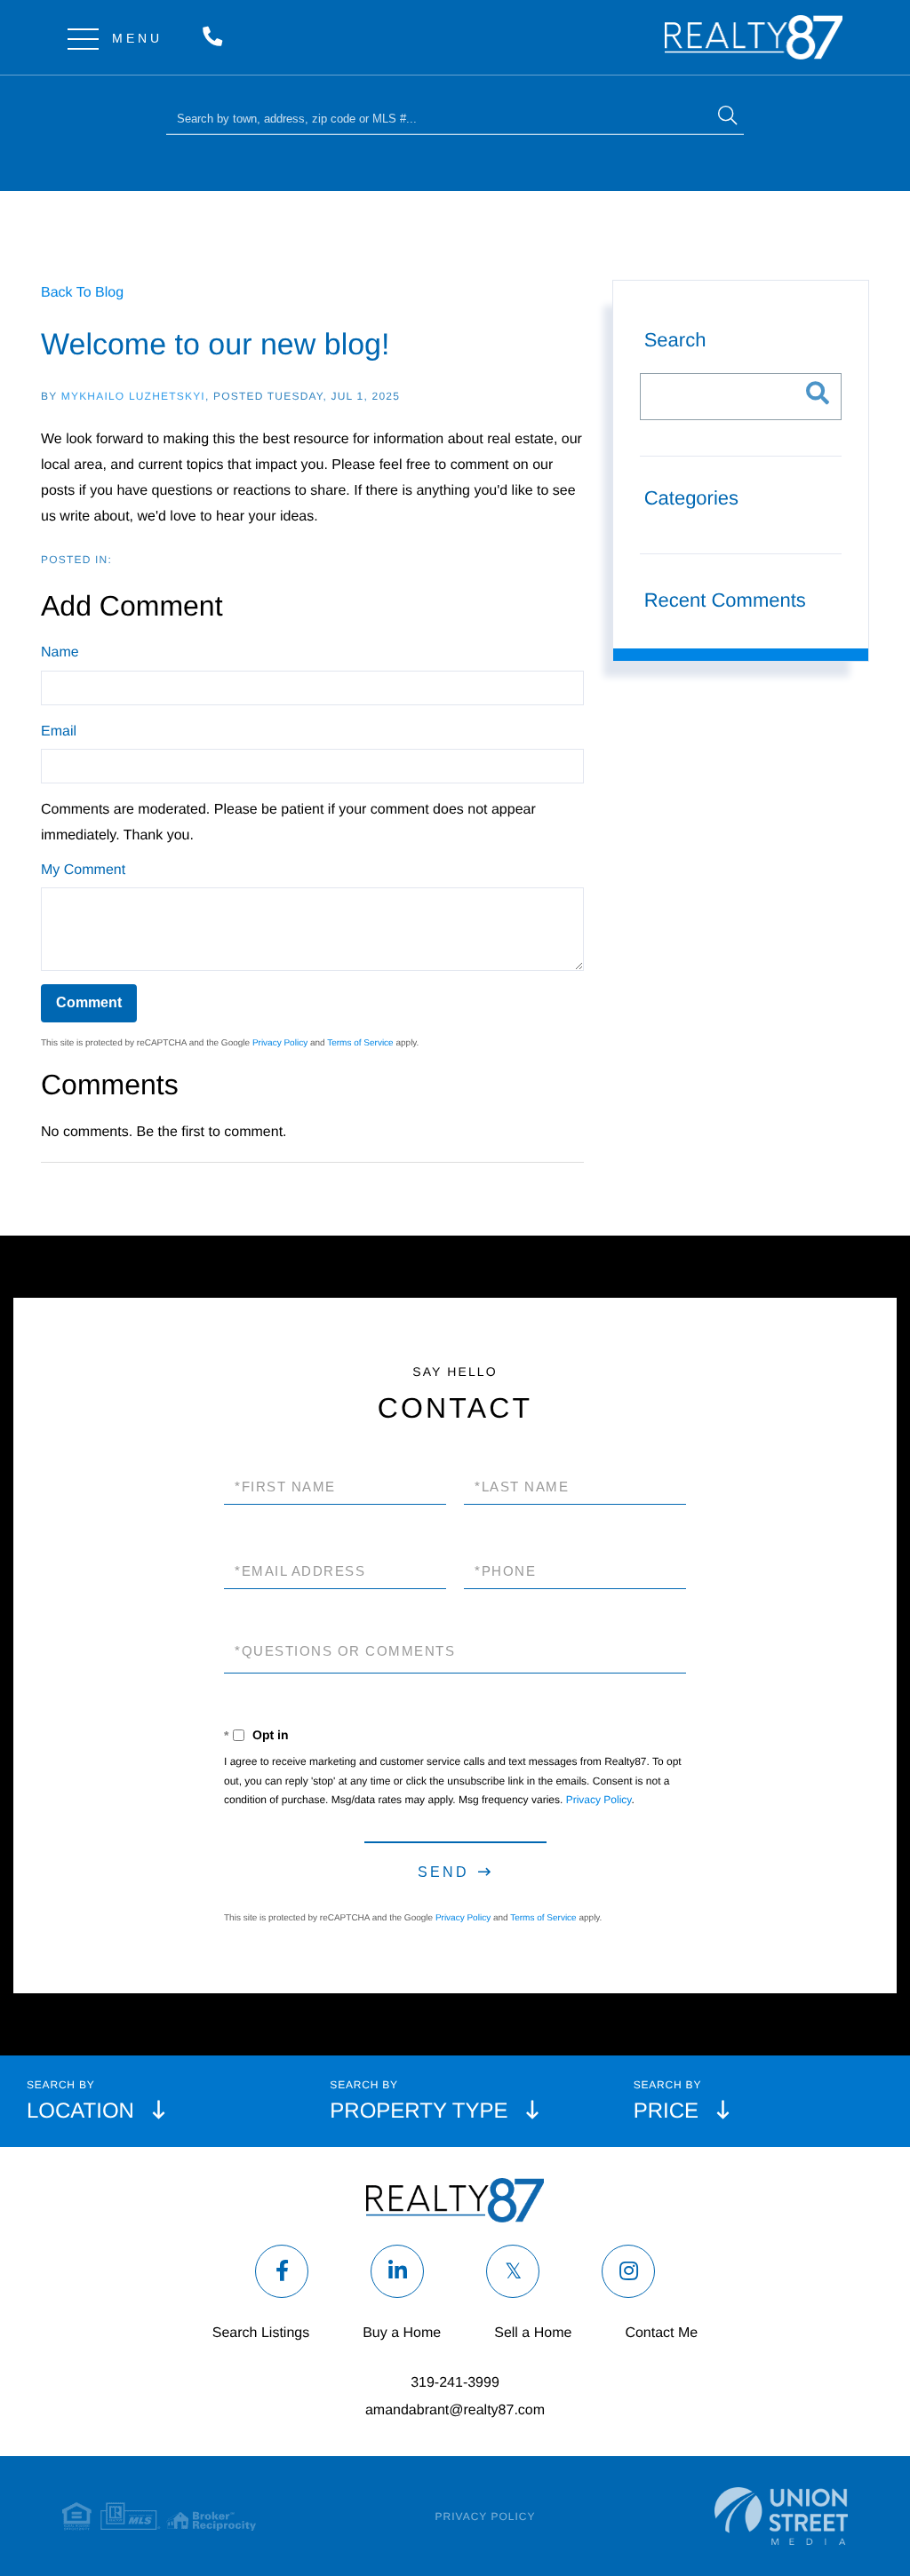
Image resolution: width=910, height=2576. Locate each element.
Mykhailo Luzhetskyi (133, 396)
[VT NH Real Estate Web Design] (781, 2516)
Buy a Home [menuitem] (402, 2333)
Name (60, 652)
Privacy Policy (280, 1043)
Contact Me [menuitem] (661, 2333)
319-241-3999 (216, 38)
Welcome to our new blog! (215, 345)
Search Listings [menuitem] (261, 2333)
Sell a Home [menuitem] (533, 2333)
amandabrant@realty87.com (455, 2410)
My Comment (83, 870)
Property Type (419, 2111)
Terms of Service (360, 1043)
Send (443, 1872)
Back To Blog (82, 293)
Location (80, 2111)
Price (666, 2111)
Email (59, 731)
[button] (728, 117)
